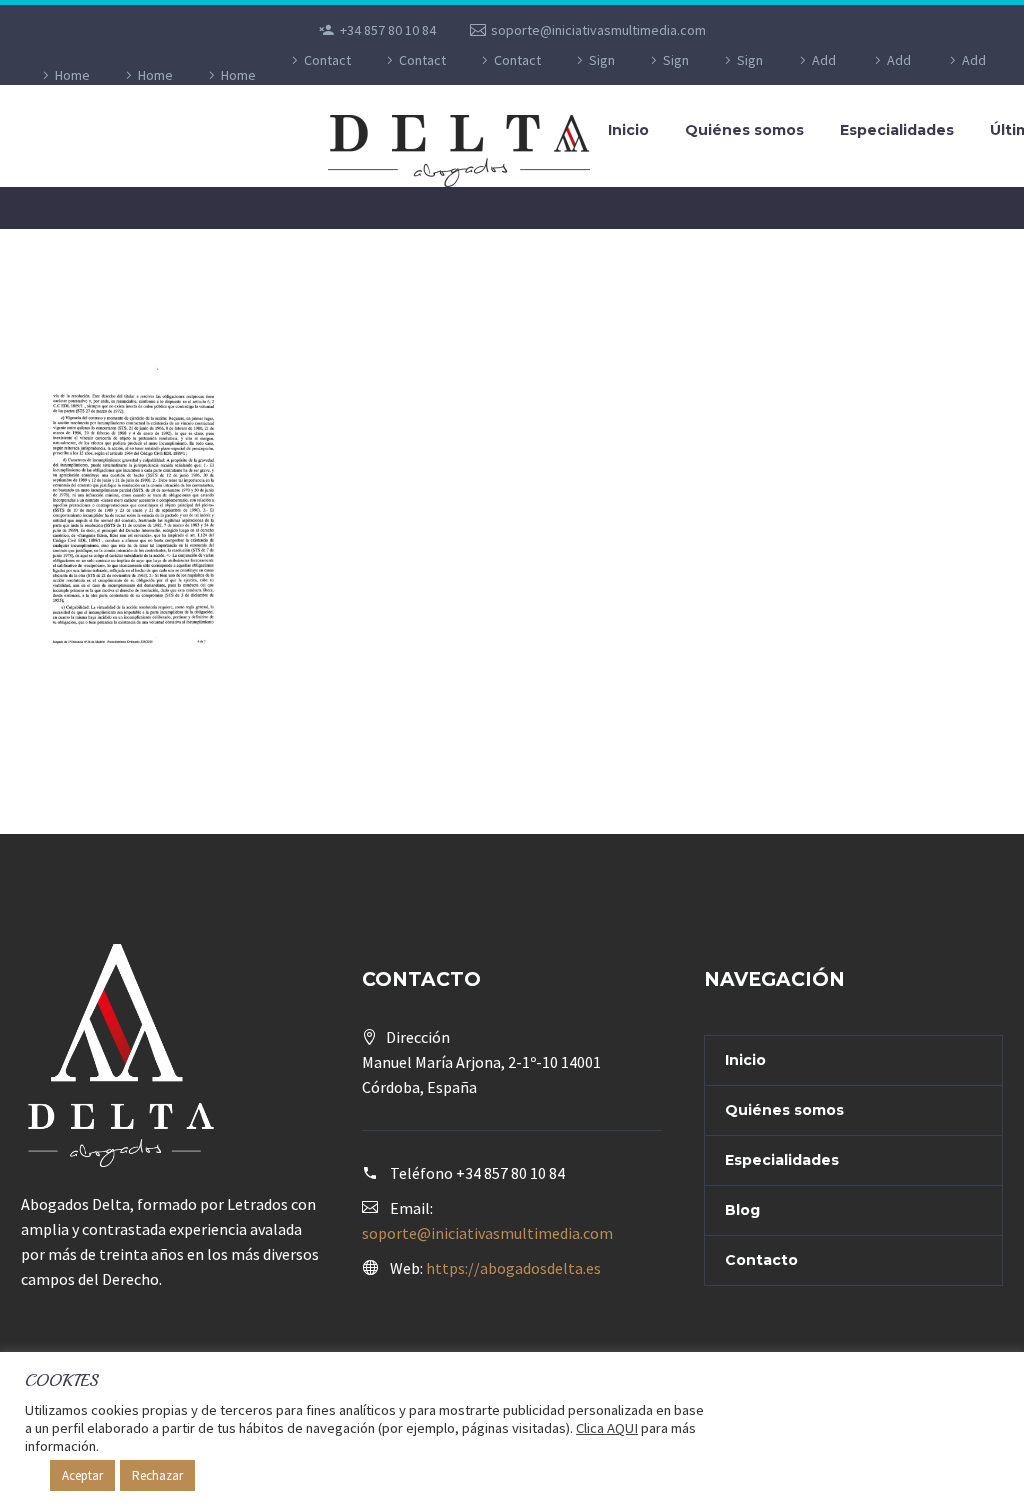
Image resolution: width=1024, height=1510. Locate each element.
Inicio (628, 130)
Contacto (761, 1260)
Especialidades (897, 130)
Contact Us (327, 75)
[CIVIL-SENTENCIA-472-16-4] (127, 512)
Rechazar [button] (157, 1475)
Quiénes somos (744, 130)
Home (72, 75)
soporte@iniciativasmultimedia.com (598, 30)
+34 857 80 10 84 (388, 30)
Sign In (601, 75)
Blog (742, 1210)
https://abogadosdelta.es (513, 1268)
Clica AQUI (607, 1428)
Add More (818, 75)
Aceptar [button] (82, 1475)
